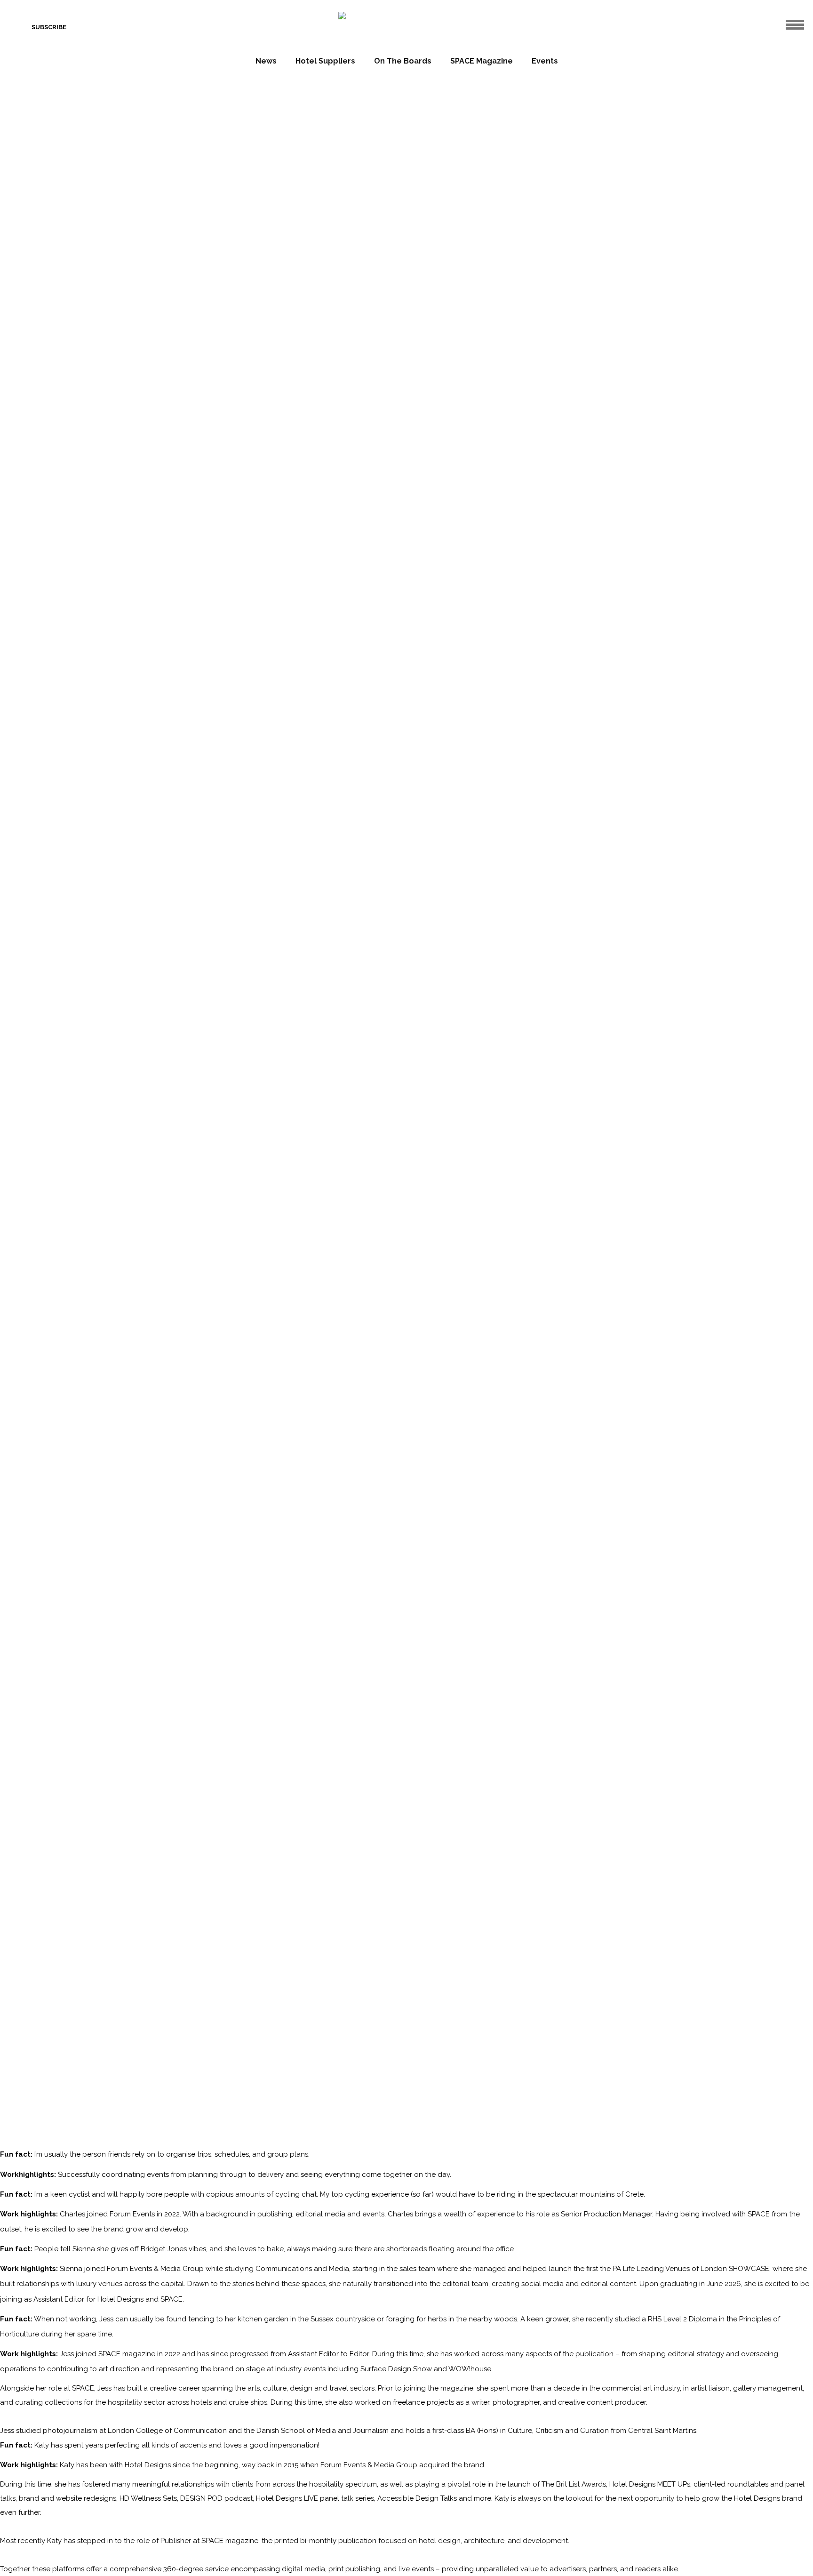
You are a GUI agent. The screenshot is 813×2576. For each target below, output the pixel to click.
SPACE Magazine (482, 61)
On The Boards (403, 61)
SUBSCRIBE (49, 27)
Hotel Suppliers (325, 61)
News (266, 61)
